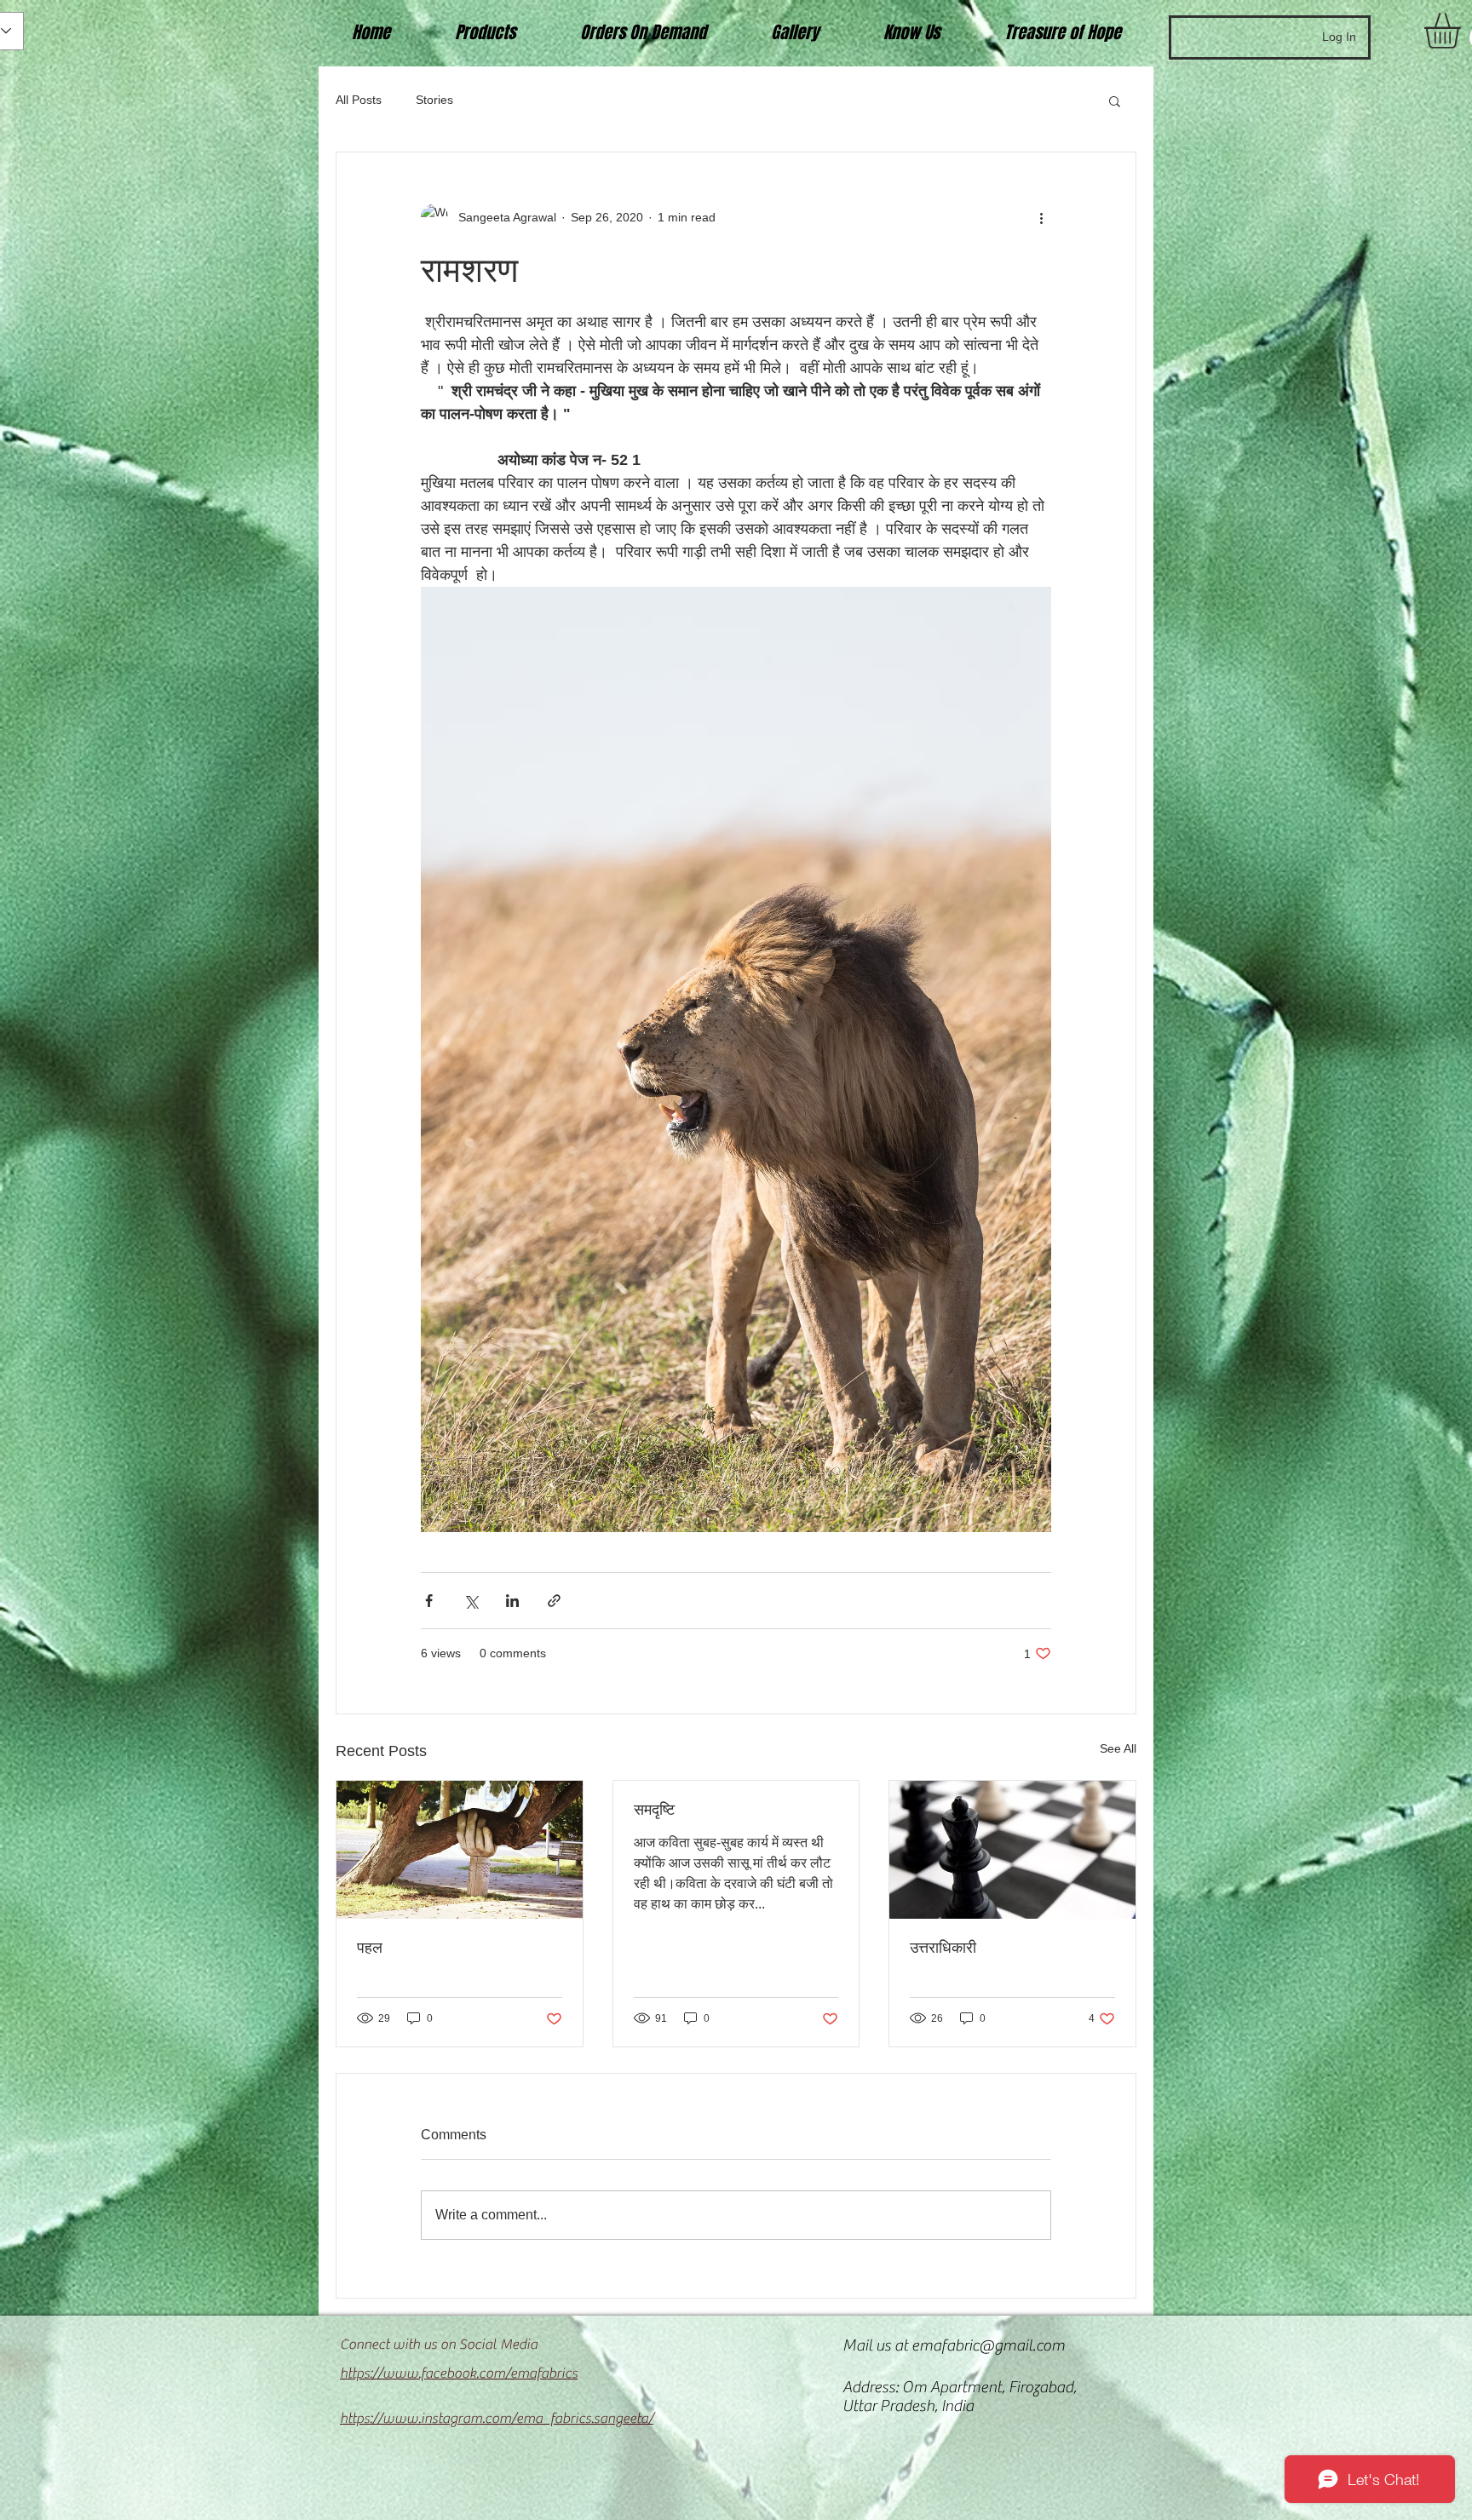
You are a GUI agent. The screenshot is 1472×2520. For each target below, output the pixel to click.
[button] (1115, 100)
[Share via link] (554, 1601)
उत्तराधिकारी (943, 1948)
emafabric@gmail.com (988, 2345)
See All (1118, 1748)
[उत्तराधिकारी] (1012, 1850)
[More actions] (1041, 217)
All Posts (359, 100)
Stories (434, 100)
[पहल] (460, 1850)
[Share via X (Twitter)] (471, 1601)
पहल (370, 1948)
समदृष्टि (654, 1810)
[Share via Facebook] (429, 1601)
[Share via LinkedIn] (512, 1601)
